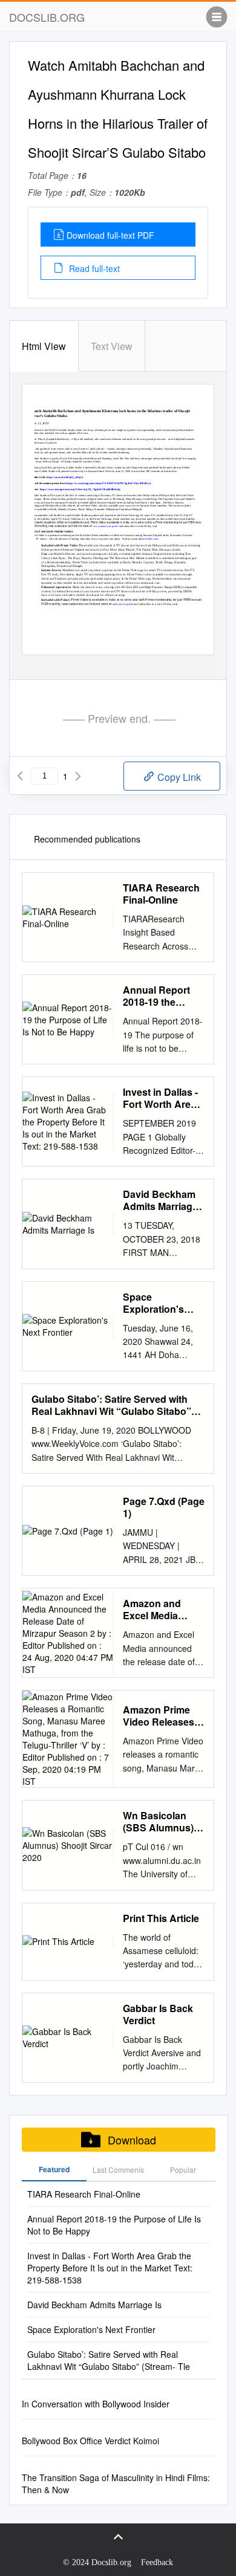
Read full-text (93, 268)
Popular (183, 2170)
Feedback (157, 2562)
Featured (54, 2169)
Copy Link (178, 777)
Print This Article (161, 1918)
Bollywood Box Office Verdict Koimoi (90, 2441)
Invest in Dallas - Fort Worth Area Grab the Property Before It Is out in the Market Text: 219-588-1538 (164, 1098)
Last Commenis (118, 2170)
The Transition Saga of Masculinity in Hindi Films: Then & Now (116, 2484)
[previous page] (20, 776)
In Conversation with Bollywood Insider (96, 2404)
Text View (112, 346)
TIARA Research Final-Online (161, 894)
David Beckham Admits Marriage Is (160, 1200)
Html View (44, 346)
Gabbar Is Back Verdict (158, 2015)
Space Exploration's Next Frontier (153, 1303)
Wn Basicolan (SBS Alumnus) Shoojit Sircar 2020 (158, 1822)
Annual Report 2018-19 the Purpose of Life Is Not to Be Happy (163, 996)
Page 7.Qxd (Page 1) (164, 1507)
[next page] (78, 776)
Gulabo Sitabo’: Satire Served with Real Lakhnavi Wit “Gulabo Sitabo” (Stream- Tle (111, 1405)
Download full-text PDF (110, 235)
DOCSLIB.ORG (47, 17)
